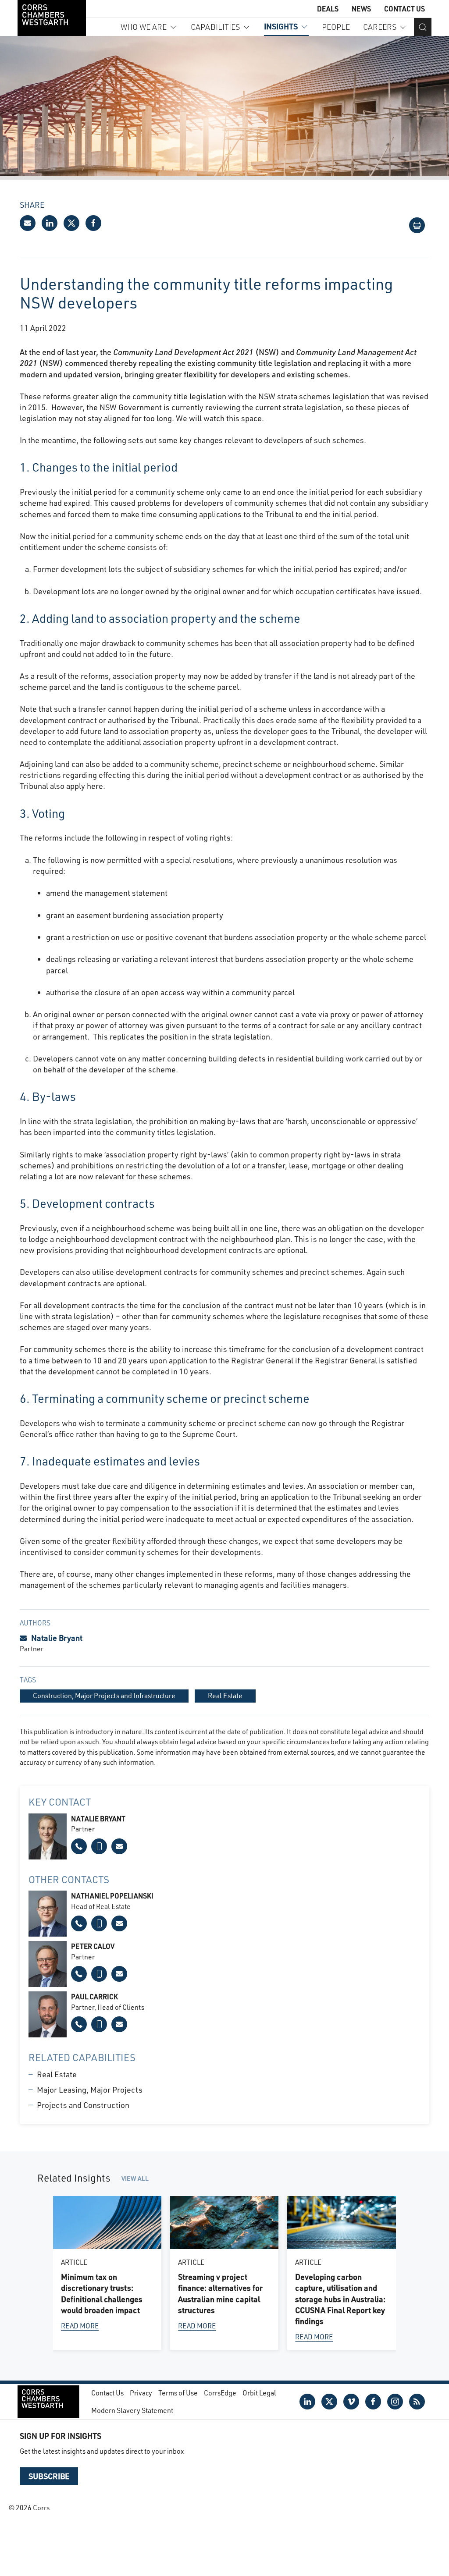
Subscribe (49, 2476)
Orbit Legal (259, 2393)
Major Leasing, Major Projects (90, 2090)
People (336, 27)
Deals (328, 9)
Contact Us (404, 9)
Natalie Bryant (57, 1638)
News (361, 9)
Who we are (144, 27)
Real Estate (57, 2074)
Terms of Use (178, 2393)
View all (135, 2178)
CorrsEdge (220, 2393)
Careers (380, 27)
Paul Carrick (94, 1996)
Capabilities (215, 27)
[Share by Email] (28, 223)
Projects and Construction (83, 2105)
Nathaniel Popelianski (112, 1896)
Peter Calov (93, 1946)
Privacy (141, 2393)
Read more (80, 2325)
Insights (281, 26)
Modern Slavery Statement (132, 2410)
